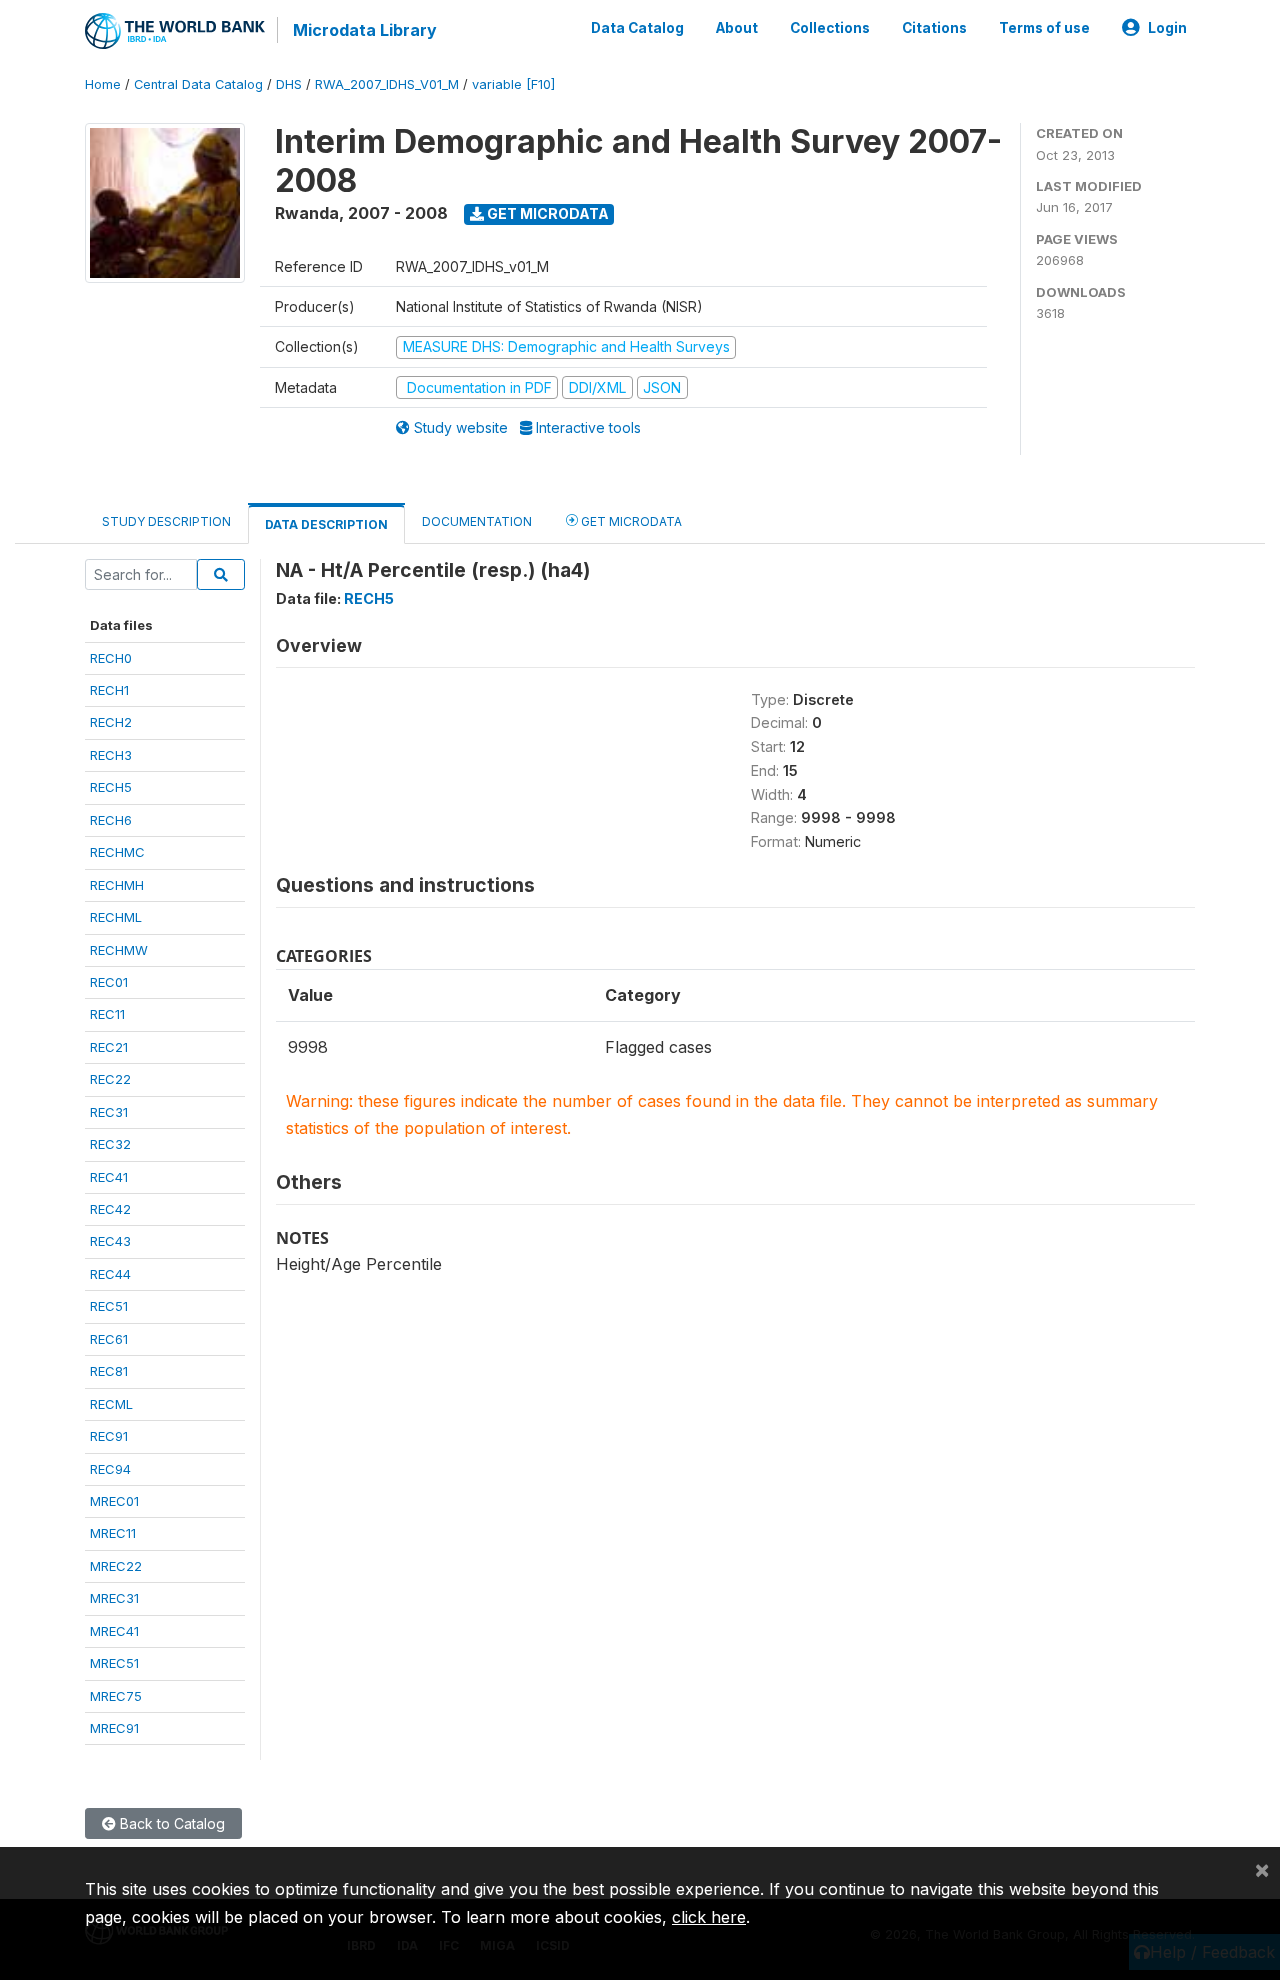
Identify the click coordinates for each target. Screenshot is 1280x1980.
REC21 (109, 1047)
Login (1167, 28)
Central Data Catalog (198, 84)
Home (103, 84)
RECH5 (111, 787)
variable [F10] (513, 84)
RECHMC (117, 852)
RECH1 (109, 690)
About (737, 28)
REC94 (110, 1469)
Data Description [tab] (326, 524)
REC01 (109, 982)
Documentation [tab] (477, 521)
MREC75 (116, 1696)
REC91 (109, 1436)
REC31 (109, 1112)
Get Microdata (546, 213)
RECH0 (111, 658)
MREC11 (113, 1533)
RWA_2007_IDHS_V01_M (387, 84)
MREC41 (114, 1631)
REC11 (107, 1014)
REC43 (110, 1241)
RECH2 (111, 722)
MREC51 (114, 1663)
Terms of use (1044, 28)
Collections (830, 28)
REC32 (110, 1144)
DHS (289, 84)
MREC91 (114, 1728)
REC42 (110, 1209)
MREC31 (114, 1598)
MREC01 (114, 1501)
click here (709, 1917)
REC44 (110, 1274)
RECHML (116, 917)
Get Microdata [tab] (630, 521)
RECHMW (119, 950)
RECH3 (111, 755)
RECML (111, 1404)
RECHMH (117, 885)
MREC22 (116, 1566)
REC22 (110, 1079)
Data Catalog (637, 28)
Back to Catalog (170, 1823)
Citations (934, 28)
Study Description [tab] (166, 521)
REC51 (109, 1306)
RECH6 (111, 820)
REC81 (109, 1371)
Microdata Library (365, 30)
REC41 (109, 1177)
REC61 (109, 1339)
